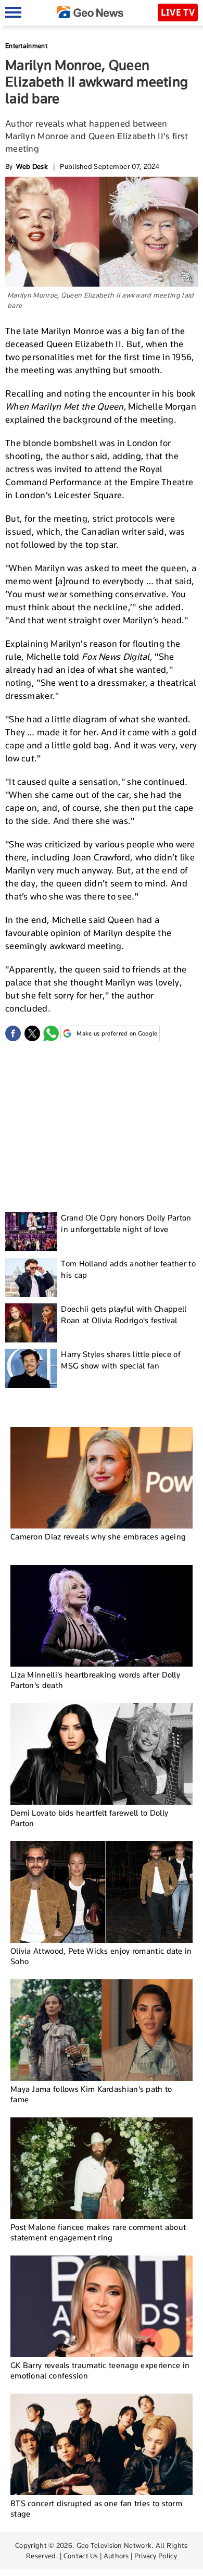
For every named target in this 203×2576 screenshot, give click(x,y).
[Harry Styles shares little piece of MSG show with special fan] (31, 1368)
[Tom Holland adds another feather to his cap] (31, 1278)
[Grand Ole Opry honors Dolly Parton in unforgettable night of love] (31, 1232)
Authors (116, 2556)
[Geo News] (90, 12)
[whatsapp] (51, 1033)
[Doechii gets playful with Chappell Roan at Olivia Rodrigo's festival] (31, 1323)
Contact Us (81, 2556)
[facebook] (13, 1033)
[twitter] (32, 1033)
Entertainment (26, 46)
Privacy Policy (156, 2556)
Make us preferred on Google (117, 1033)
